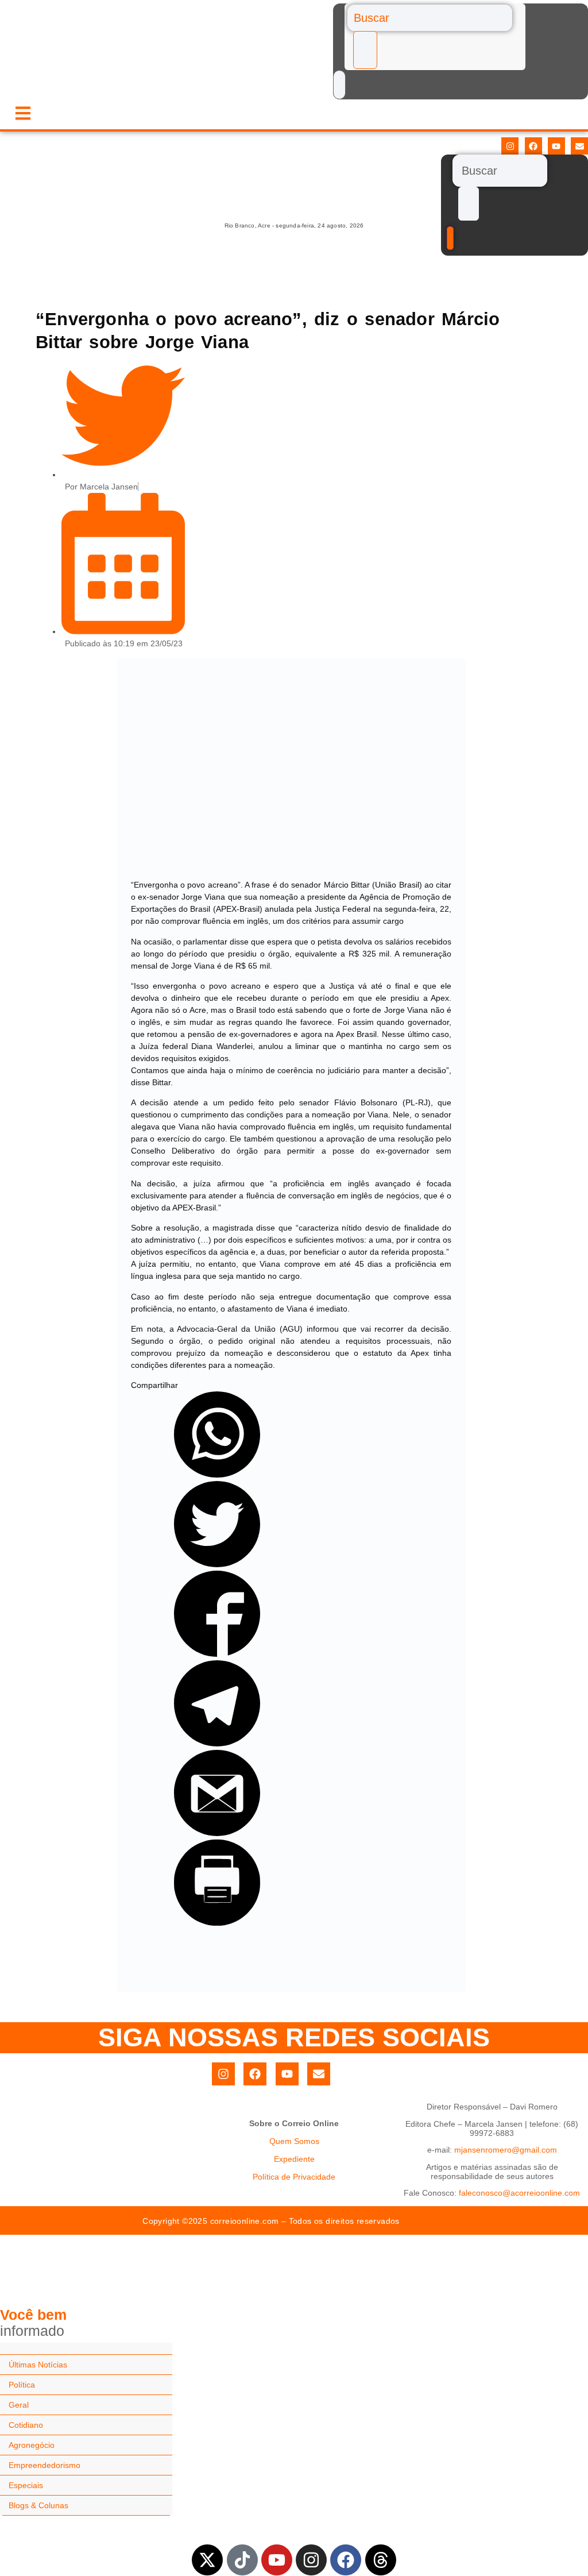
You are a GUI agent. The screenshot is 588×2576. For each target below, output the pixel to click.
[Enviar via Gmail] (217, 1833)
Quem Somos (294, 2141)
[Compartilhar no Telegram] (217, 1744)
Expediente (294, 2159)
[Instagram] (510, 146)
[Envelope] (579, 146)
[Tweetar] (217, 1564)
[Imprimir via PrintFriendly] (217, 1923)
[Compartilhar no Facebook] (217, 1654)
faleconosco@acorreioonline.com (519, 2193)
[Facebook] (533, 146)
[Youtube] (556, 146)
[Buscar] (430, 18)
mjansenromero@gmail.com (506, 2150)
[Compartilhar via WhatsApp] (217, 1475)
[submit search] (365, 50)
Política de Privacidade (294, 2177)
